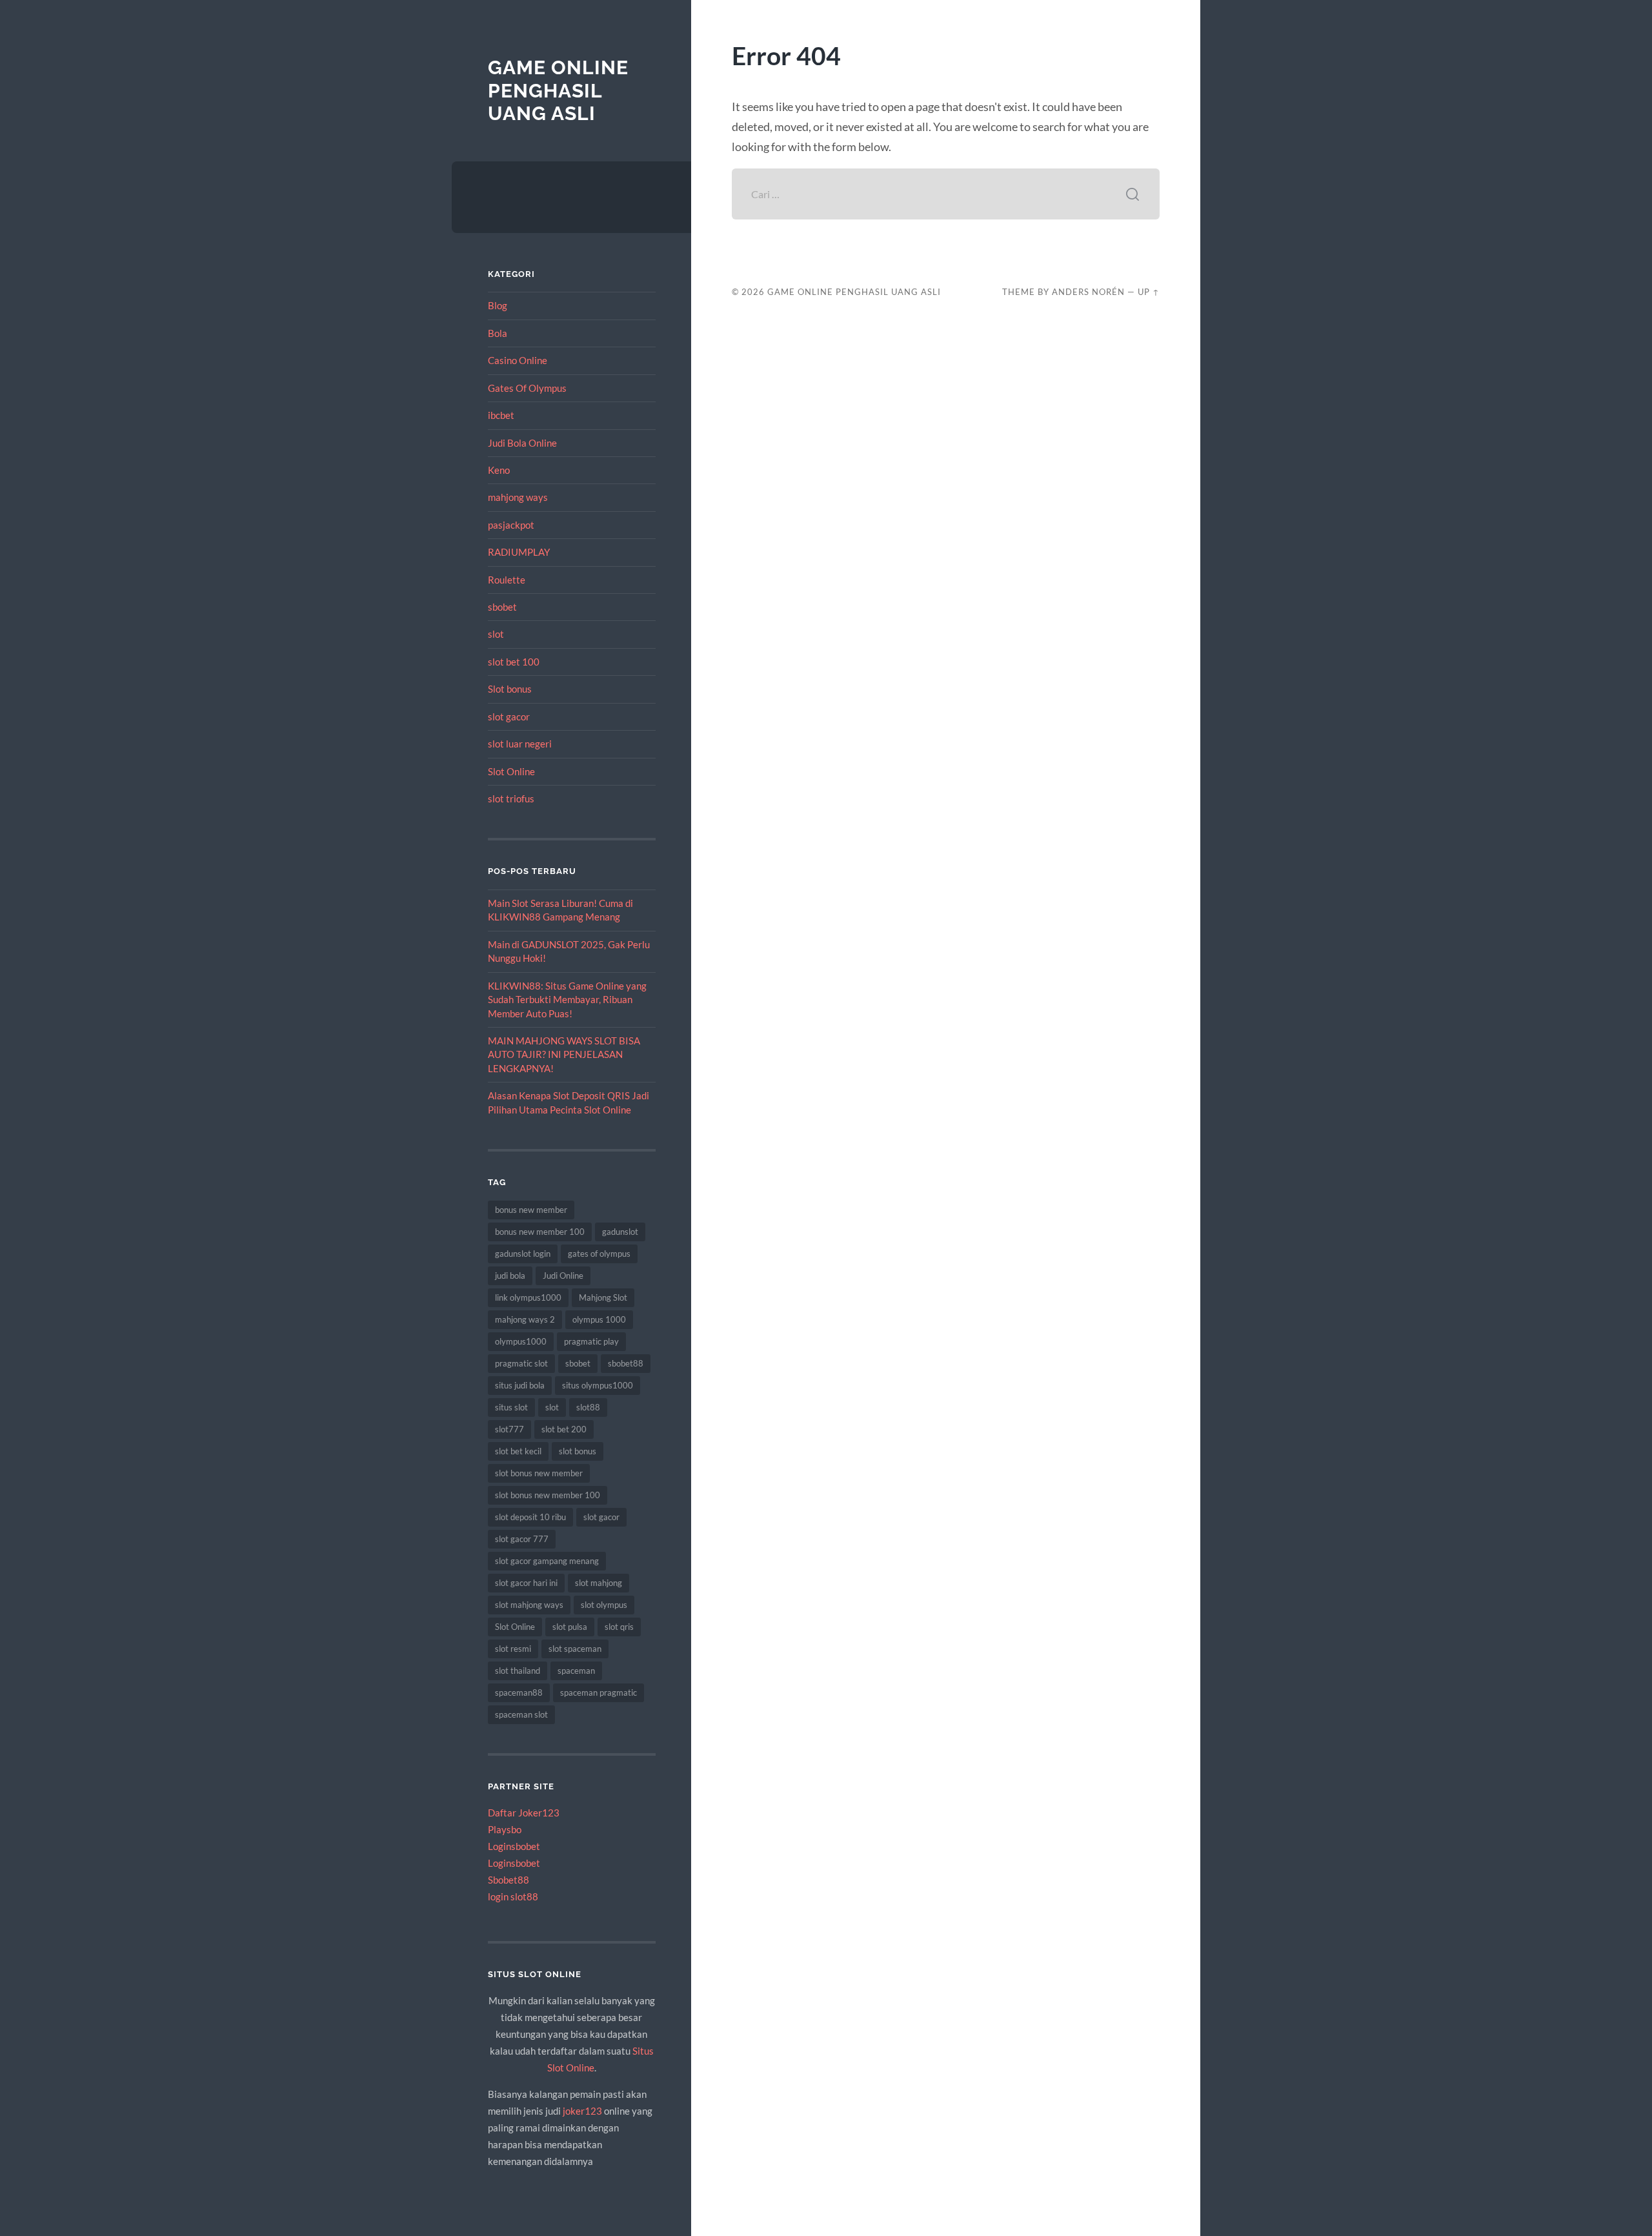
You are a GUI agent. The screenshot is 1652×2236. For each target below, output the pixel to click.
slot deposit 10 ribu (530, 1517)
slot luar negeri (520, 744)
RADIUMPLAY (519, 552)
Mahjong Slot (603, 1297)
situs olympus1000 (598, 1385)
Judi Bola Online (522, 443)
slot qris (619, 1627)
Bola (498, 333)
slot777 (509, 1429)
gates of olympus (599, 1254)
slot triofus (511, 798)
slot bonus (578, 1451)
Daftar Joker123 (524, 1813)
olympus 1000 (599, 1319)
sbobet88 (626, 1363)
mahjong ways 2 (525, 1319)
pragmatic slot (521, 1363)
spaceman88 (519, 1692)
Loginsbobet (514, 1846)
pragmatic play (591, 1341)
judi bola (510, 1276)
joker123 (582, 2111)
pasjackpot (511, 525)
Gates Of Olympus (527, 388)
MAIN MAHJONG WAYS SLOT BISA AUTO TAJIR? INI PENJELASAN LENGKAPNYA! (564, 1054)
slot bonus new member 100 (548, 1495)
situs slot (511, 1407)
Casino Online (518, 360)
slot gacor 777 (522, 1539)
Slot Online (511, 771)
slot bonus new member (539, 1473)
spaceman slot (521, 1714)
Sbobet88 (509, 1880)
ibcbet (501, 415)
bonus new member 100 (540, 1232)
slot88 (588, 1407)
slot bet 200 (564, 1429)
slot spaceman (575, 1649)
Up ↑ (1149, 292)
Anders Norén (1088, 292)
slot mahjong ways (529, 1605)
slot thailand (518, 1671)
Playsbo (505, 1829)
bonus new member (531, 1210)
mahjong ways (518, 497)
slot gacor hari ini (526, 1583)
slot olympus (604, 1605)
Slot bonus (510, 689)
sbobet (502, 607)
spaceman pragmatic (599, 1692)
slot (496, 634)
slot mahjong (599, 1583)
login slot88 (513, 1896)
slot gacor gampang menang (547, 1561)
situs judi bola (520, 1385)
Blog (498, 305)
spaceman (576, 1671)
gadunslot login (523, 1254)
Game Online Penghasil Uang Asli (558, 90)
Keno (499, 470)
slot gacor (509, 717)
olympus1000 (521, 1341)
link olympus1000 (528, 1297)
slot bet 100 (514, 662)
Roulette (507, 580)
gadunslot (620, 1232)
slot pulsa (570, 1627)
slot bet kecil (518, 1451)
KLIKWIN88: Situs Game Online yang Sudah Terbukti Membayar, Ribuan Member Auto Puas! (567, 1000)
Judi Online (563, 1276)
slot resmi (513, 1649)
